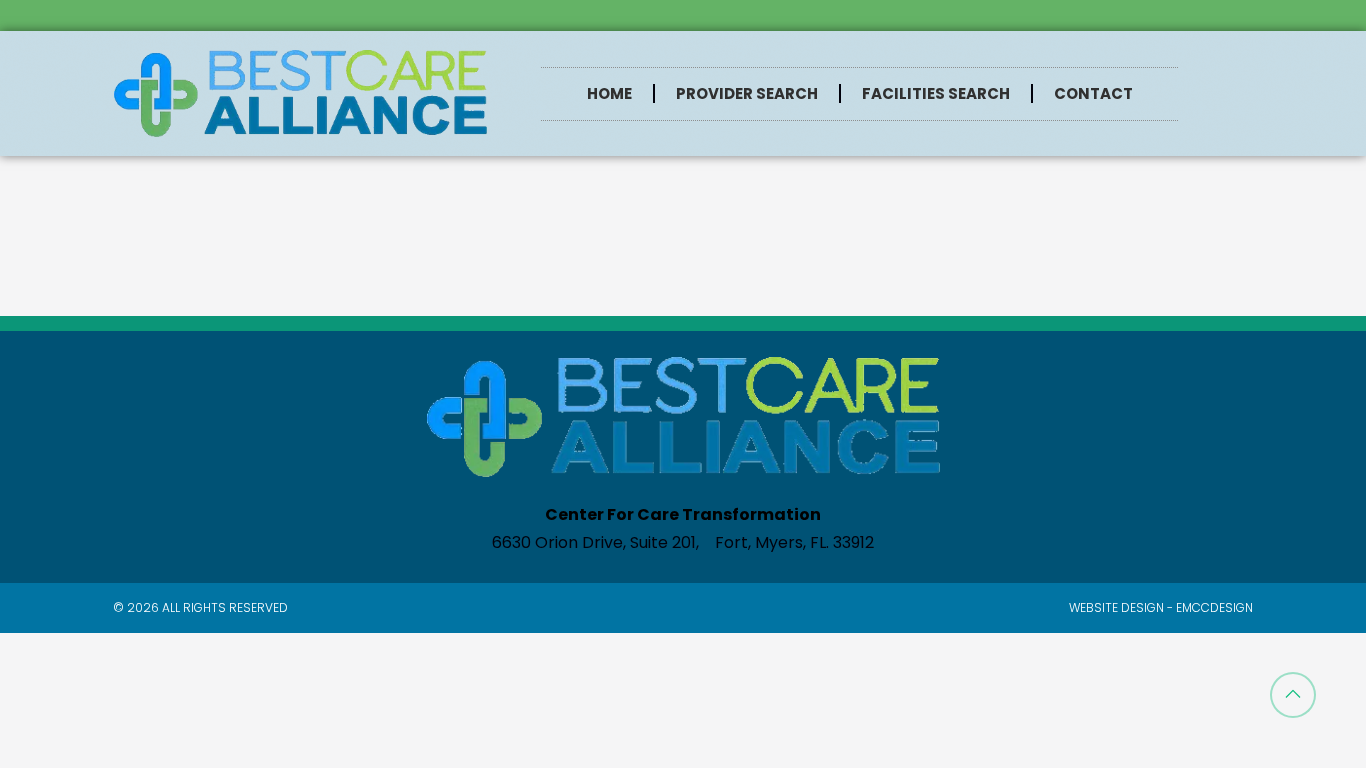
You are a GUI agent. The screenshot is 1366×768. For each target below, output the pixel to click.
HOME (609, 93)
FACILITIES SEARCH (936, 93)
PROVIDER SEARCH (747, 93)
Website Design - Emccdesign (1161, 607)
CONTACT (1093, 93)
